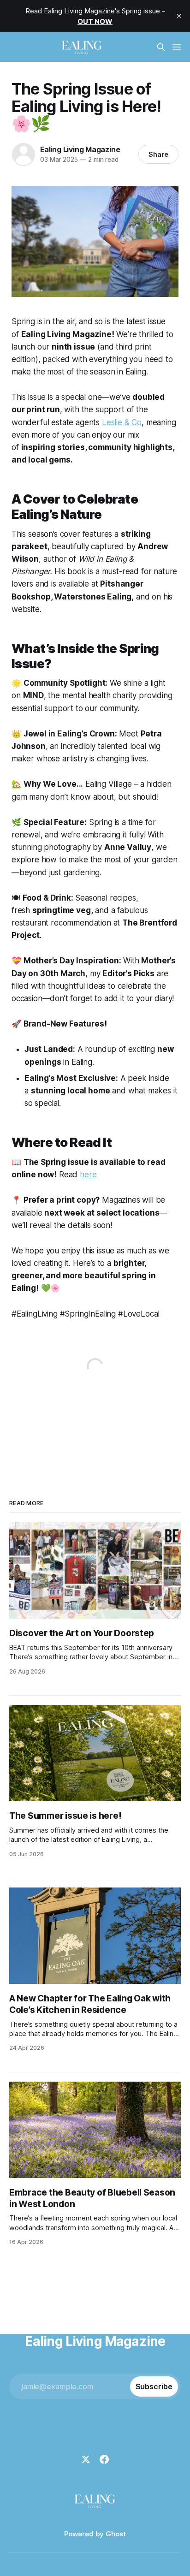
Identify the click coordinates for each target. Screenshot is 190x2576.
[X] (86, 2459)
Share (158, 154)
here (88, 1175)
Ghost (116, 2534)
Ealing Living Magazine (80, 149)
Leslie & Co (122, 422)
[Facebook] (104, 2459)
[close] (179, 16)
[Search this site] (161, 47)
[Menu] (177, 47)
